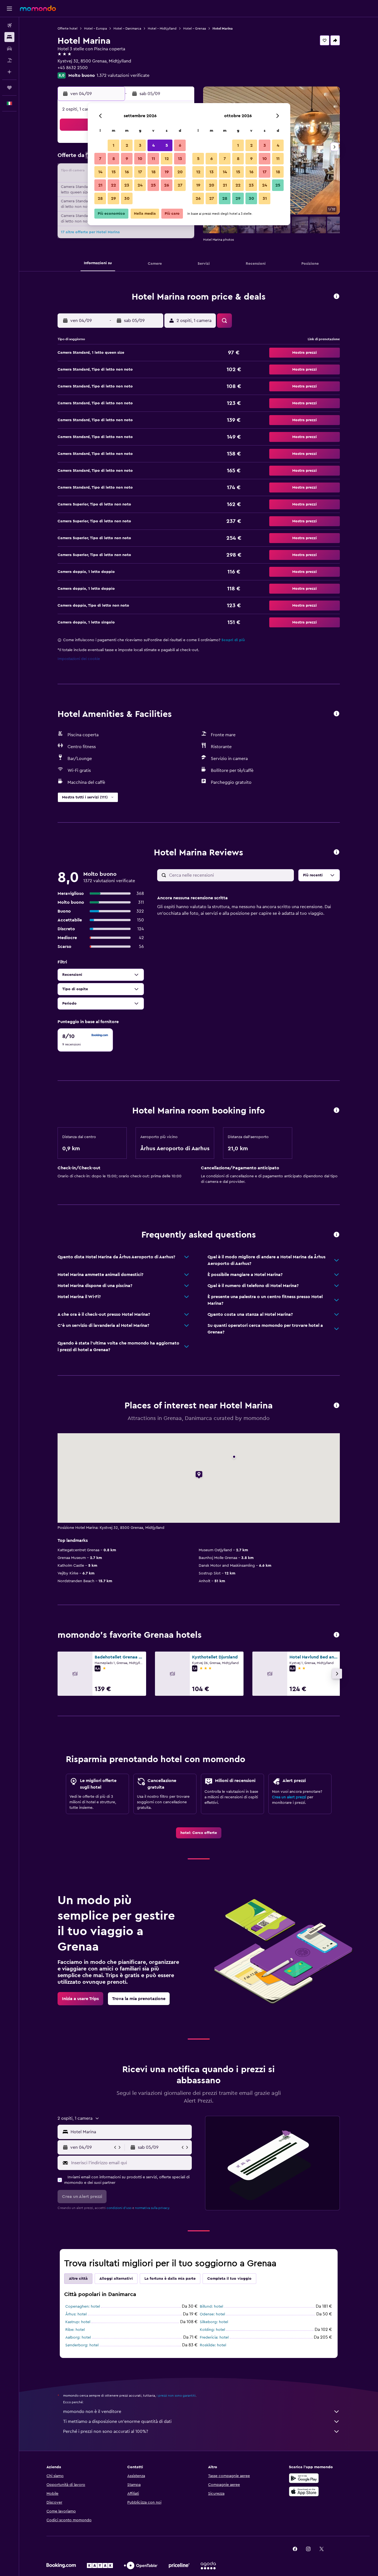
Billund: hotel (211, 2307)
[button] (9, 9)
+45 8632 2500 (73, 68)
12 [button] (167, 159)
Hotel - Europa (95, 28)
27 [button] (180, 185)
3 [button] (140, 145)
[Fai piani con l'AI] (9, 72)
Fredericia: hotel (214, 2337)
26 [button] (167, 185)
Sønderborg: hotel (82, 2345)
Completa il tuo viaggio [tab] (229, 2279)
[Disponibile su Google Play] (304, 2478)
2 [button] (127, 145)
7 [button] (100, 159)
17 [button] (140, 172)
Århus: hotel (76, 2314)
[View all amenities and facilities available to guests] (336, 714)
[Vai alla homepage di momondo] (38, 8)
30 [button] (127, 198)
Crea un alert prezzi (289, 1797)
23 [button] (127, 185)
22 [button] (113, 185)
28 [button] (100, 198)
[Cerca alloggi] (9, 37)
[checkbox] (85, 1040)
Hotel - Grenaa (195, 28)
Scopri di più (233, 640)
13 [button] (180, 159)
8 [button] (114, 159)
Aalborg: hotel (78, 2337)
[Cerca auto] (9, 49)
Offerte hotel (68, 28)
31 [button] (265, 198)
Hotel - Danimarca (127, 28)
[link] (199, 1833)
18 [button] (153, 172)
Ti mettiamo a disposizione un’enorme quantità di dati (117, 2422)
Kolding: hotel (212, 2330)
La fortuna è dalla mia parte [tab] (170, 2279)
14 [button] (100, 172)
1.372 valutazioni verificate (123, 75)
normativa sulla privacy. (152, 2208)
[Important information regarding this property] (336, 1111)
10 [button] (140, 159)
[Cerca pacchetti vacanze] (9, 60)
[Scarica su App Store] (304, 2491)
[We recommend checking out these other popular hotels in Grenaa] (336, 1635)
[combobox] (130, 2132)
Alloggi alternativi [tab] (116, 2279)
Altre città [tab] (78, 2279)
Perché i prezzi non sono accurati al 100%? (106, 2431)
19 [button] (167, 172)
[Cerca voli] (9, 25)
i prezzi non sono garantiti (176, 2396)
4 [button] (153, 145)
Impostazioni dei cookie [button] (79, 659)
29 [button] (113, 198)
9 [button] (127, 159)
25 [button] (153, 185)
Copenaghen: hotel (83, 2307)
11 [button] (153, 159)
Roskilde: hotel (213, 2345)
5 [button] (167, 145)
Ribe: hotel (75, 2330)
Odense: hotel (212, 2314)
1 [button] (113, 145)
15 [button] (114, 172)
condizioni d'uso (119, 2208)
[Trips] (9, 88)
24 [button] (140, 185)
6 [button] (180, 145)
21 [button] (100, 185)
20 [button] (180, 172)
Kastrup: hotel (78, 2322)
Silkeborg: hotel (214, 2322)
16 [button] (127, 172)
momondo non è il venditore (92, 2412)
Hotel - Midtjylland (162, 28)
